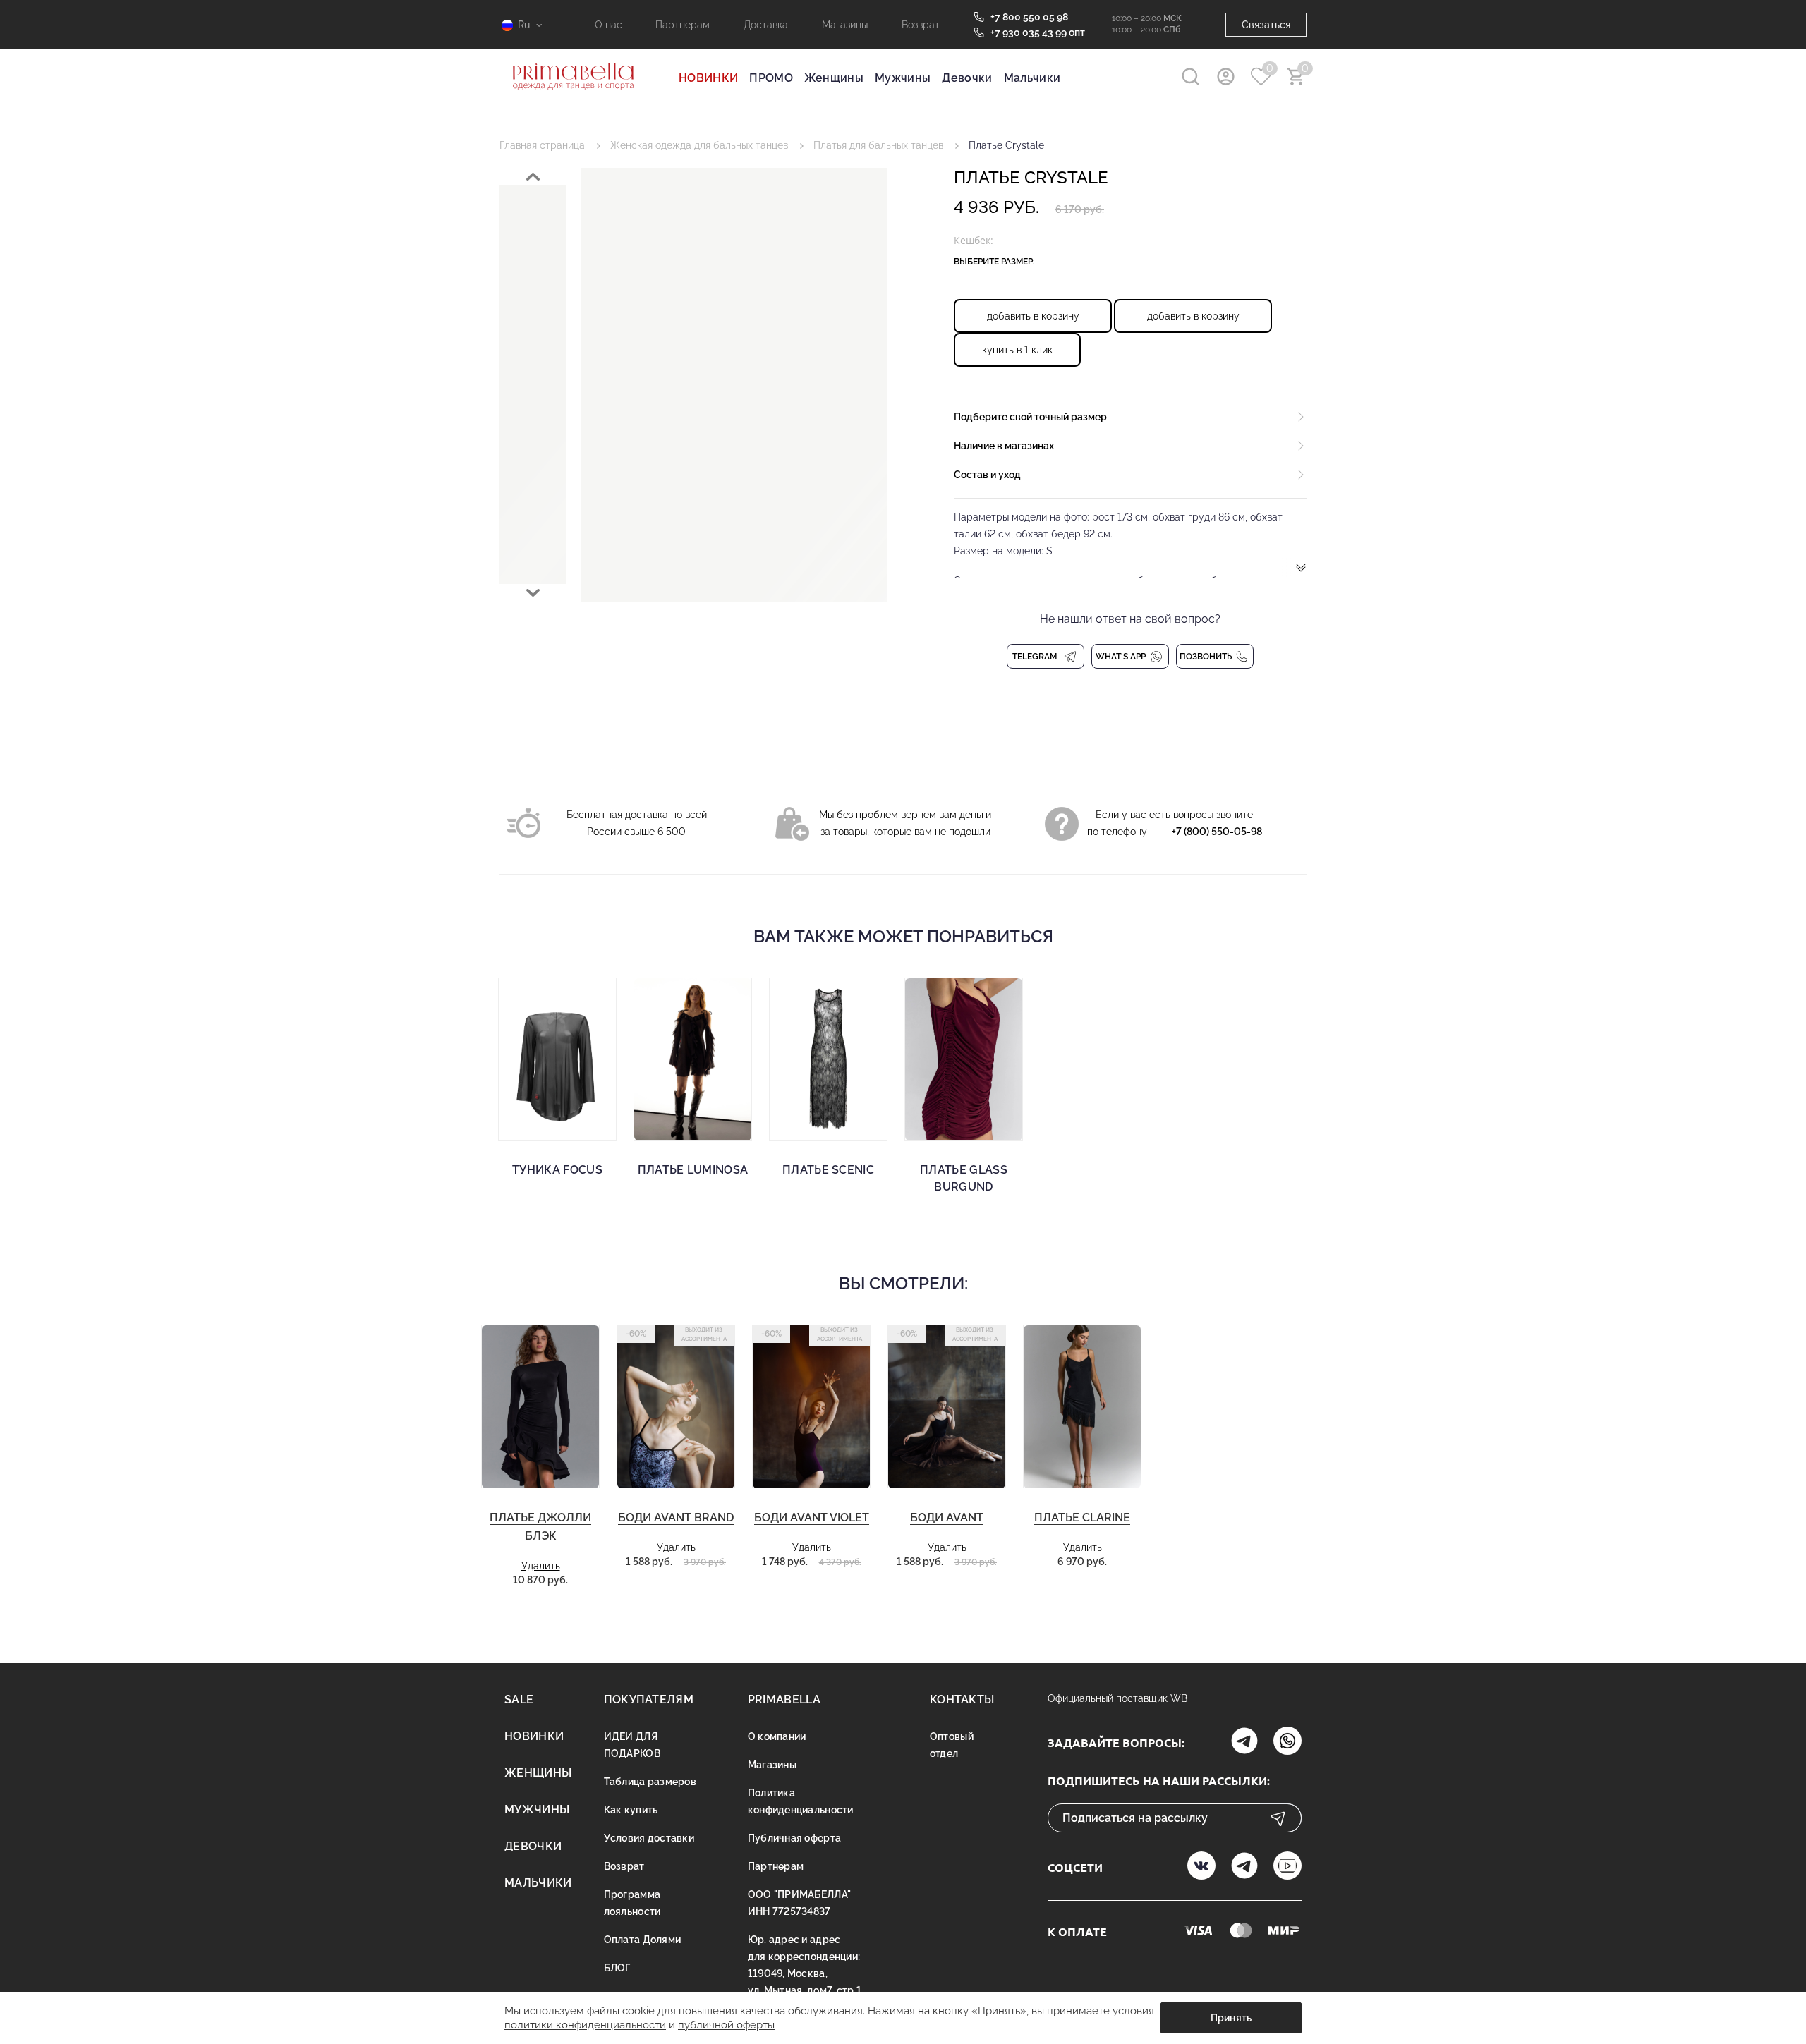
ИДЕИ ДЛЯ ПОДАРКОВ (632, 1745)
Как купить (631, 1810)
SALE (519, 1699)
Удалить (541, 1566)
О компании (777, 1736)
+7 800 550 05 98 (1029, 17)
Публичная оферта (794, 1838)
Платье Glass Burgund (964, 1178)
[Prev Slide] (533, 177)
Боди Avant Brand (676, 1517)
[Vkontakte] (1201, 1867)
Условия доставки (649, 1838)
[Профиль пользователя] (1226, 77)
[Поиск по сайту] (1190, 77)
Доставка (766, 25)
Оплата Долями (643, 1940)
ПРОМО (771, 78)
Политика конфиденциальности (801, 1801)
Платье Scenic (828, 1170)
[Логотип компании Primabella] (573, 99)
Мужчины (903, 78)
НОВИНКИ (708, 78)
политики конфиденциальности (585, 2025)
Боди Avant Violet (812, 1517)
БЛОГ (617, 1968)
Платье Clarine (1082, 1517)
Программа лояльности (632, 1903)
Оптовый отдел (952, 1745)
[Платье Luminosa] (693, 1059)
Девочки (967, 78)
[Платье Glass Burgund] (964, 1059)
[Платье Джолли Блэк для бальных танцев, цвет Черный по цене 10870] (540, 1407)
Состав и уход (987, 475)
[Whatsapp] (1287, 1742)
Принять (1231, 2018)
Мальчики (1032, 78)
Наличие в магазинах (1004, 446)
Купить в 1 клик (1017, 350)
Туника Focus (557, 1170)
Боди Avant (947, 1517)
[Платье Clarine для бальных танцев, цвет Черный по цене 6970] (1082, 1407)
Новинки (534, 1736)
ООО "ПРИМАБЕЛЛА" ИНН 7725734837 (799, 1903)
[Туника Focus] (557, 1059)
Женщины (834, 78)
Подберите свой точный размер (1030, 417)
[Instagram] (1244, 1742)
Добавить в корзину (1033, 316)
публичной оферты (726, 2025)
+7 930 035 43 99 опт (1038, 32)
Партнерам (683, 25)
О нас (608, 25)
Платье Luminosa (693, 1170)
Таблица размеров (650, 1782)
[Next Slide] (533, 593)
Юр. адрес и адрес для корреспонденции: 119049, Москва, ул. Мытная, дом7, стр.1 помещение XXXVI (805, 1973)
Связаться (1266, 25)
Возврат (921, 25)
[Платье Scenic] (828, 1059)
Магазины (845, 25)
